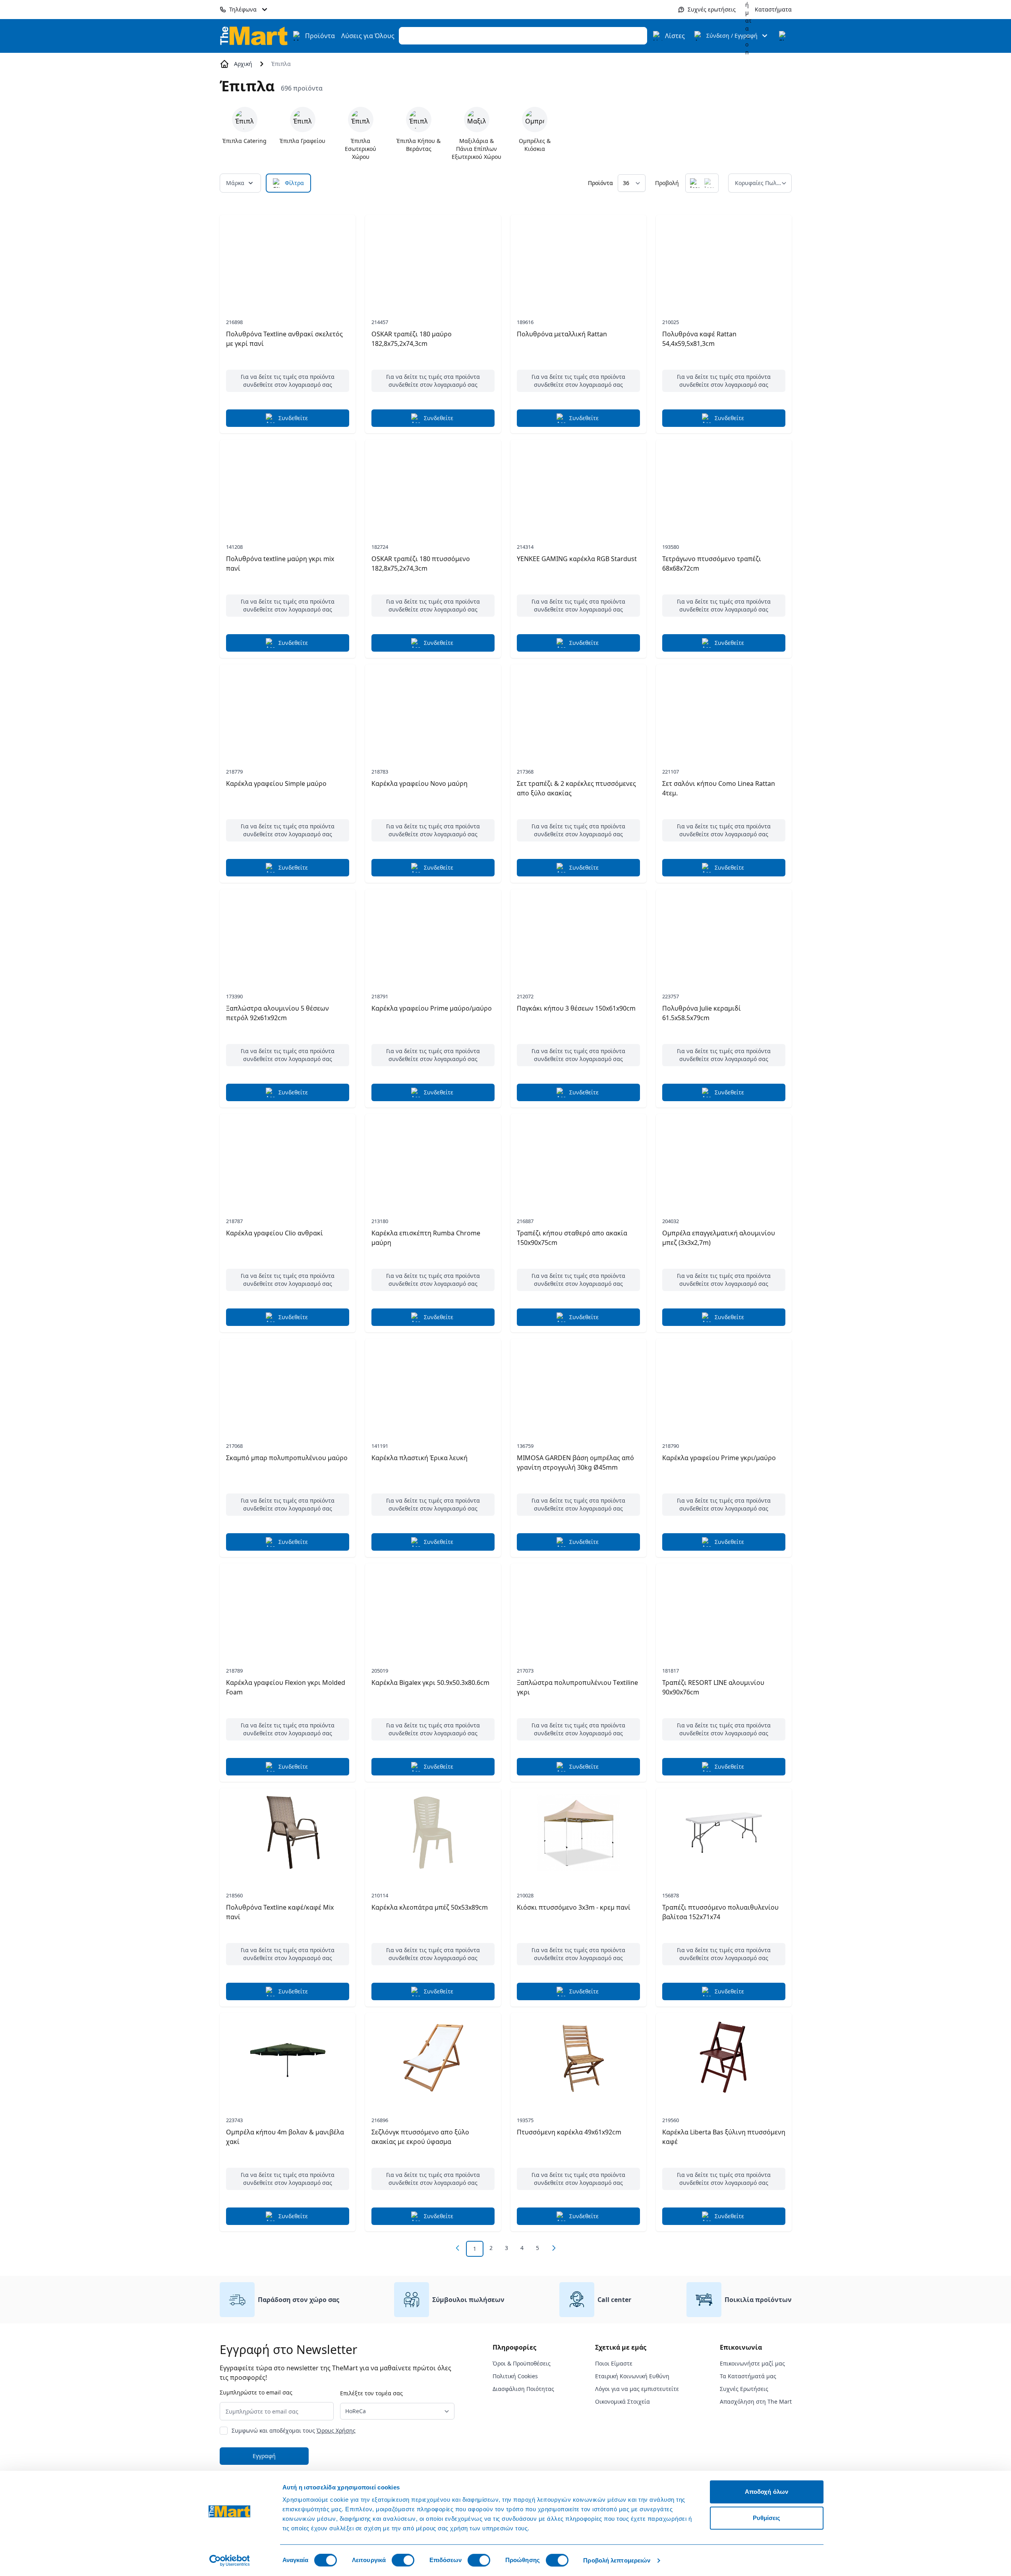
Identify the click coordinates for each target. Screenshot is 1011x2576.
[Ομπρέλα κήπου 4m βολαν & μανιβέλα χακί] (288, 2057)
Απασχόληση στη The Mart (756, 2401)
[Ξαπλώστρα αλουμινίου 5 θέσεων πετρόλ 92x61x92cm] (288, 934)
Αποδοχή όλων (766, 2492)
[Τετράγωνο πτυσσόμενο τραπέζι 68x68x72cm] (724, 484)
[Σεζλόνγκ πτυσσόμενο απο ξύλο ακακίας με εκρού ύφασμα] (433, 2057)
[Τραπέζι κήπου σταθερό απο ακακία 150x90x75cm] (578, 1158)
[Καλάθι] (784, 36)
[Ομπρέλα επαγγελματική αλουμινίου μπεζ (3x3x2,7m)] (724, 1158)
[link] (458, 2248)
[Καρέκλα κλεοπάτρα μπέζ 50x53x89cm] (433, 1833)
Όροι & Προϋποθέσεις (522, 2363)
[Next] (554, 2248)
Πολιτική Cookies (515, 2376)
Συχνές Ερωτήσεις (744, 2389)
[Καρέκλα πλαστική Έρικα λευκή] (433, 1383)
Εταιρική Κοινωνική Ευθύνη (632, 2376)
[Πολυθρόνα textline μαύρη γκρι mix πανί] (288, 484)
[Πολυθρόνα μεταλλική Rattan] (578, 259)
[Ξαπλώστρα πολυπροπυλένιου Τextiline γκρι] (578, 1608)
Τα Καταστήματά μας (748, 2376)
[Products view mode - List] (709, 183)
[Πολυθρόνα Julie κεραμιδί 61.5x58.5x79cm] (724, 934)
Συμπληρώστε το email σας (256, 2392)
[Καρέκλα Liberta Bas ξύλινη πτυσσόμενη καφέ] (724, 2057)
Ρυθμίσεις (767, 2518)
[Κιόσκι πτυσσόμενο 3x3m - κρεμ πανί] (578, 1833)
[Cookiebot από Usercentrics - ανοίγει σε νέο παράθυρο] (229, 2561)
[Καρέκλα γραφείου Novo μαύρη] (433, 709)
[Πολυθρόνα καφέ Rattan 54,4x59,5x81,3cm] (724, 259)
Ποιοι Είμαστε (614, 2363)
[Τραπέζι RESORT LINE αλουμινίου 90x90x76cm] (724, 1608)
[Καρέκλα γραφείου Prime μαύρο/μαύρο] (433, 934)
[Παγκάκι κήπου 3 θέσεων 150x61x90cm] (578, 934)
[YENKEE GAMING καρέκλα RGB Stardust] (578, 484)
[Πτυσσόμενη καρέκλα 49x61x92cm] (578, 2057)
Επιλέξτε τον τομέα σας (371, 2393)
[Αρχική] (254, 36)
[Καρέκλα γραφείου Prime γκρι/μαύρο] (724, 1383)
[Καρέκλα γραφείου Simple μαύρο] (288, 709)
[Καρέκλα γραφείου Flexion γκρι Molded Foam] (288, 1608)
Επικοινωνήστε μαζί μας (752, 2363)
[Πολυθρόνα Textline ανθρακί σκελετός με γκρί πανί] (288, 259)
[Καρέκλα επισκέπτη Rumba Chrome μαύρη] (433, 1158)
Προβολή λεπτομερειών (617, 2560)
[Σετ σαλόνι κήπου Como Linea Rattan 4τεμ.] (724, 709)
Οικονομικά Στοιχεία (622, 2401)
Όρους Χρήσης (336, 2430)
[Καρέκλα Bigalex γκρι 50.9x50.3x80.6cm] (433, 1608)
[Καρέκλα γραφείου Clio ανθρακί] (288, 1158)
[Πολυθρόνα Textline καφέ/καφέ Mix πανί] (288, 1833)
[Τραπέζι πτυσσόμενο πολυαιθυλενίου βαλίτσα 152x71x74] (724, 1833)
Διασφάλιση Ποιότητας (523, 2389)
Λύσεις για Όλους (368, 36)
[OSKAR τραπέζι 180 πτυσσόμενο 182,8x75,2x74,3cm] (433, 484)
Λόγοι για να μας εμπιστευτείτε (637, 2389)
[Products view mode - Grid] (695, 183)
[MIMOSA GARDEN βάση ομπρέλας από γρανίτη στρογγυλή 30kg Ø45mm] (578, 1383)
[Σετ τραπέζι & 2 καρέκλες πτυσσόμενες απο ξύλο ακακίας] (578, 709)
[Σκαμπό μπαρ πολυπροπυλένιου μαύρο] (288, 1383)
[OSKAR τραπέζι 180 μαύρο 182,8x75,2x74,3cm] (433, 259)
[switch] (403, 2560)
